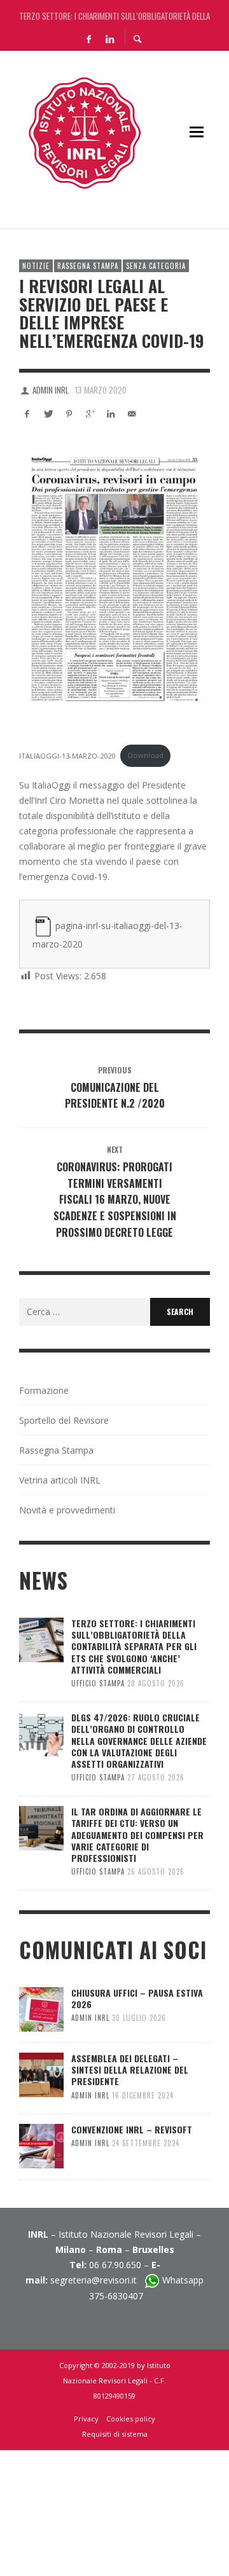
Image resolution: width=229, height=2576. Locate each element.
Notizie (36, 266)
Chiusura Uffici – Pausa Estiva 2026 (137, 1998)
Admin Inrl (51, 390)
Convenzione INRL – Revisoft (132, 2129)
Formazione (44, 1390)
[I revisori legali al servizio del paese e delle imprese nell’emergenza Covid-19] (114, 579)
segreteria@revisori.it (97, 2280)
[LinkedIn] (109, 38)
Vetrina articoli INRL (60, 1480)
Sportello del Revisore (64, 1420)
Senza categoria (156, 266)
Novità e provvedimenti (67, 1510)
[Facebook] (88, 38)
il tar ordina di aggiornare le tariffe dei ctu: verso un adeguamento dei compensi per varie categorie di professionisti (137, 1835)
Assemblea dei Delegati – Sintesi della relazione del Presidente (130, 2070)
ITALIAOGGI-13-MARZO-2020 (67, 755)
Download (146, 755)
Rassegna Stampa (88, 266)
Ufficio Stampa (98, 1683)
